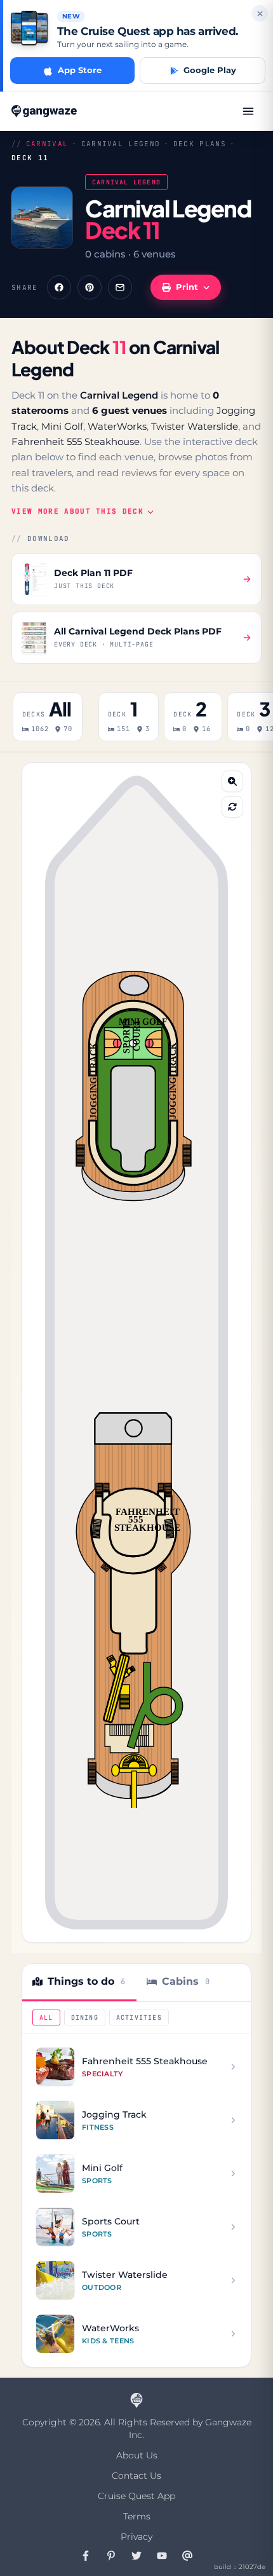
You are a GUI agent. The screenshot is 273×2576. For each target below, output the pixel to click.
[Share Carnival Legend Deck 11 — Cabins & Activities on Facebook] (59, 287)
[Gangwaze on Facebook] (86, 2556)
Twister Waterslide (195, 426)
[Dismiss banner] (260, 13)
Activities (139, 2018)
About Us (137, 2455)
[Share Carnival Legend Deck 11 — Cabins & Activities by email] (120, 287)
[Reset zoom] (232, 807)
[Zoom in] (232, 781)
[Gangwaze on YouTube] (162, 2556)
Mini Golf (62, 426)
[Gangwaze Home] (45, 111)
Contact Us (136, 2476)
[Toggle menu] (248, 111)
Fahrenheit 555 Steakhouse (76, 442)
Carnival (47, 144)
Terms (137, 2516)
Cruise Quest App (136, 2496)
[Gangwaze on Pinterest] (111, 2556)
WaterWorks (117, 426)
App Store (80, 70)
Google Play (210, 70)
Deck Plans (200, 144)
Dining (85, 2018)
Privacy (136, 2537)
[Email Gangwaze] (187, 2556)
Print (187, 287)
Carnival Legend (121, 144)
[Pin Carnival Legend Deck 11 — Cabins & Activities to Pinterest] (90, 287)
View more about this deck (77, 511)
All (46, 2018)
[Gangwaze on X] (136, 2556)
